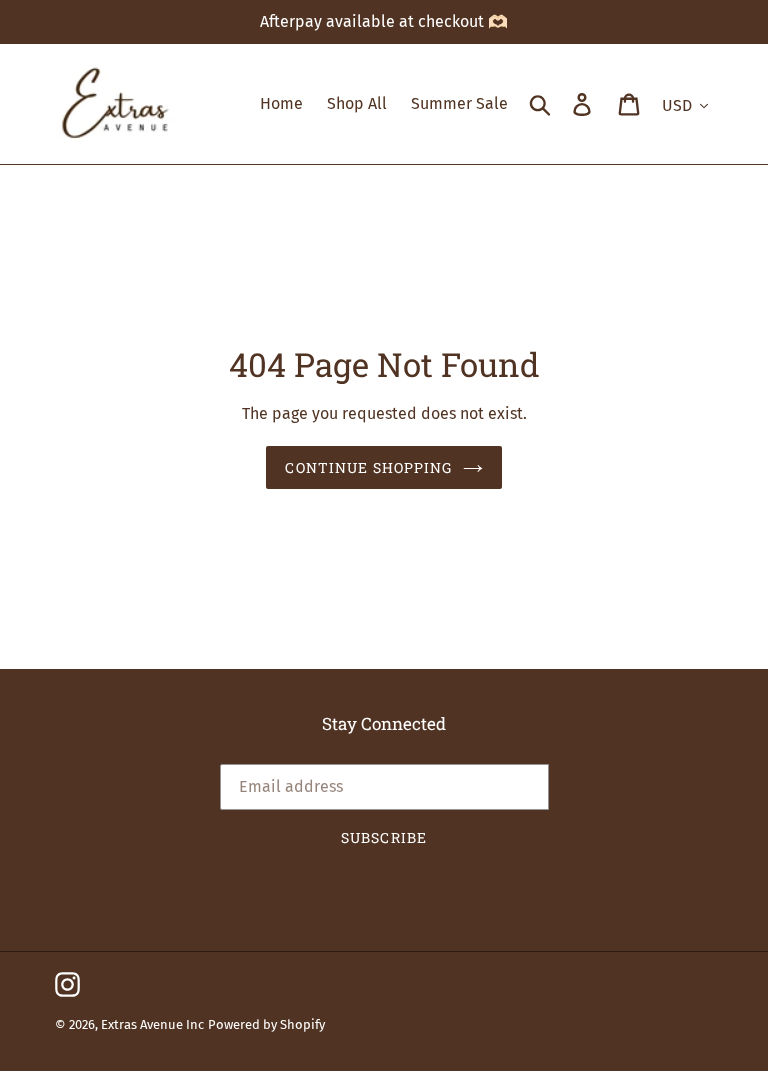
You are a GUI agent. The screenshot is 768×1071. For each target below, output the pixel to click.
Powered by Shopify (266, 1024)
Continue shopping (368, 467)
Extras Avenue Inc (152, 1024)
